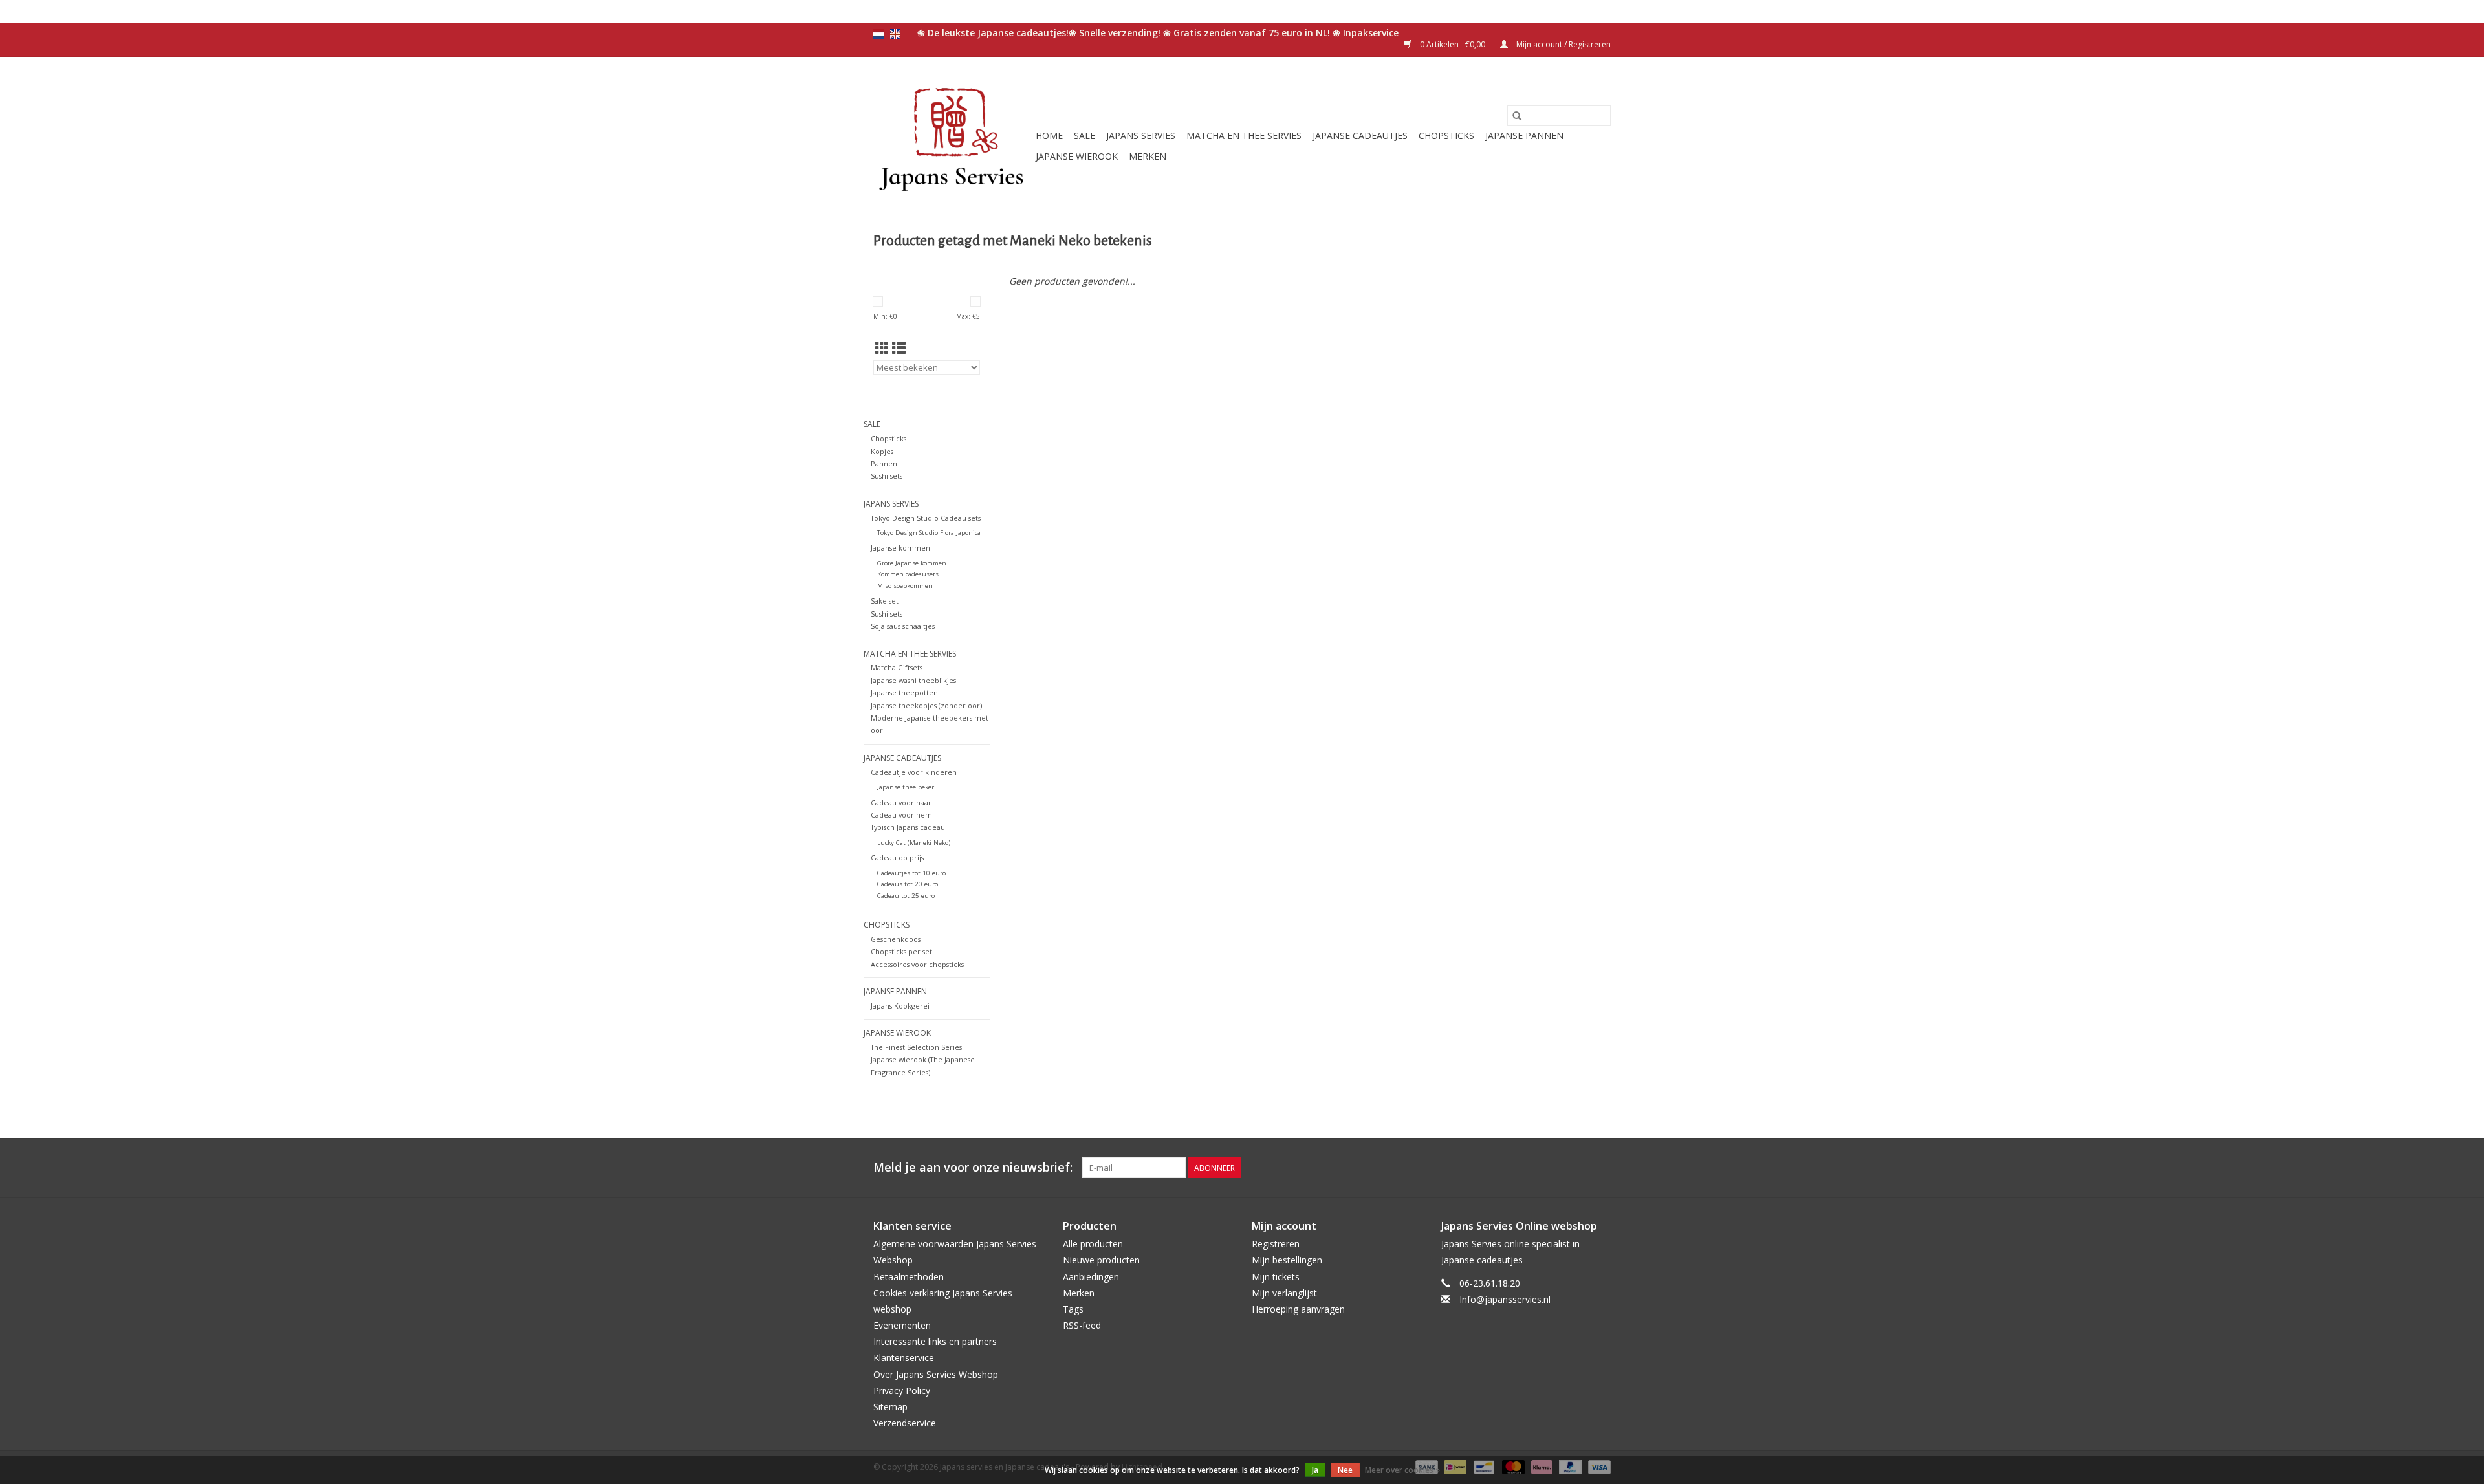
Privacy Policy (902, 1391)
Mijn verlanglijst (1284, 1293)
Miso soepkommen (905, 586)
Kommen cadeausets (908, 574)
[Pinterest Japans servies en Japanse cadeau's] (1577, 1168)
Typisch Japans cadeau (908, 827)
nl (878, 34)
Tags (1073, 1309)
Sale (1084, 136)
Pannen (884, 464)
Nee (1345, 1470)
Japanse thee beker (906, 787)
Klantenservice (904, 1358)
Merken (1148, 156)
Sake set (885, 601)
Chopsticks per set (901, 951)
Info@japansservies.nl (1505, 1299)
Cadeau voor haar (901, 802)
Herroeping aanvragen (1298, 1309)
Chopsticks (1446, 136)
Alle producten (1093, 1244)
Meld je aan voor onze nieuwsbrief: (973, 1167)
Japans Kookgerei (900, 1006)
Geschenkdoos (896, 939)
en (895, 34)
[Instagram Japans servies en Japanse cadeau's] (1600, 1168)
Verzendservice (905, 1423)
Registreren (1276, 1244)
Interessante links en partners (935, 1341)
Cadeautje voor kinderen (914, 772)
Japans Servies (1141, 136)
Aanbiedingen (1091, 1277)
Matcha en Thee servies (1244, 136)
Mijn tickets (1276, 1277)
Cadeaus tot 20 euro (908, 884)
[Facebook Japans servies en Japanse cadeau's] (1554, 1168)
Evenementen (902, 1325)
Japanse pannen (1524, 136)
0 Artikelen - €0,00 (1453, 44)
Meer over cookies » (1402, 1470)
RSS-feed (1082, 1325)
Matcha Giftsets (897, 667)
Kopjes (882, 451)
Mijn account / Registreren (1563, 44)
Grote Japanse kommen (912, 563)
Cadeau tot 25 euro (906, 896)
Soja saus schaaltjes (903, 626)
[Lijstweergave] (899, 348)
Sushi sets (887, 476)
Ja (1315, 1470)
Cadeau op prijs (897, 857)
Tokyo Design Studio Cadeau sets (926, 518)
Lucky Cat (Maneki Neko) (914, 843)
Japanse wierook (1077, 156)
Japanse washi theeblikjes (913, 680)
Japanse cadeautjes (1360, 136)
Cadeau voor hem (901, 815)
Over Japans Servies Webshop (936, 1374)
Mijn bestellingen (1287, 1260)
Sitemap (890, 1407)
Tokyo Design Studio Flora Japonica (929, 533)
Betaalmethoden (909, 1277)
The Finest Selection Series (916, 1047)
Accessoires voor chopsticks (917, 964)
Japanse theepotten (904, 693)
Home (1049, 136)
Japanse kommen (900, 548)
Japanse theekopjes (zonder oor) (926, 705)
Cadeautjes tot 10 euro (911, 873)
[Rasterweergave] (882, 348)
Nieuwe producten (1101, 1260)
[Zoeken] (1517, 116)
